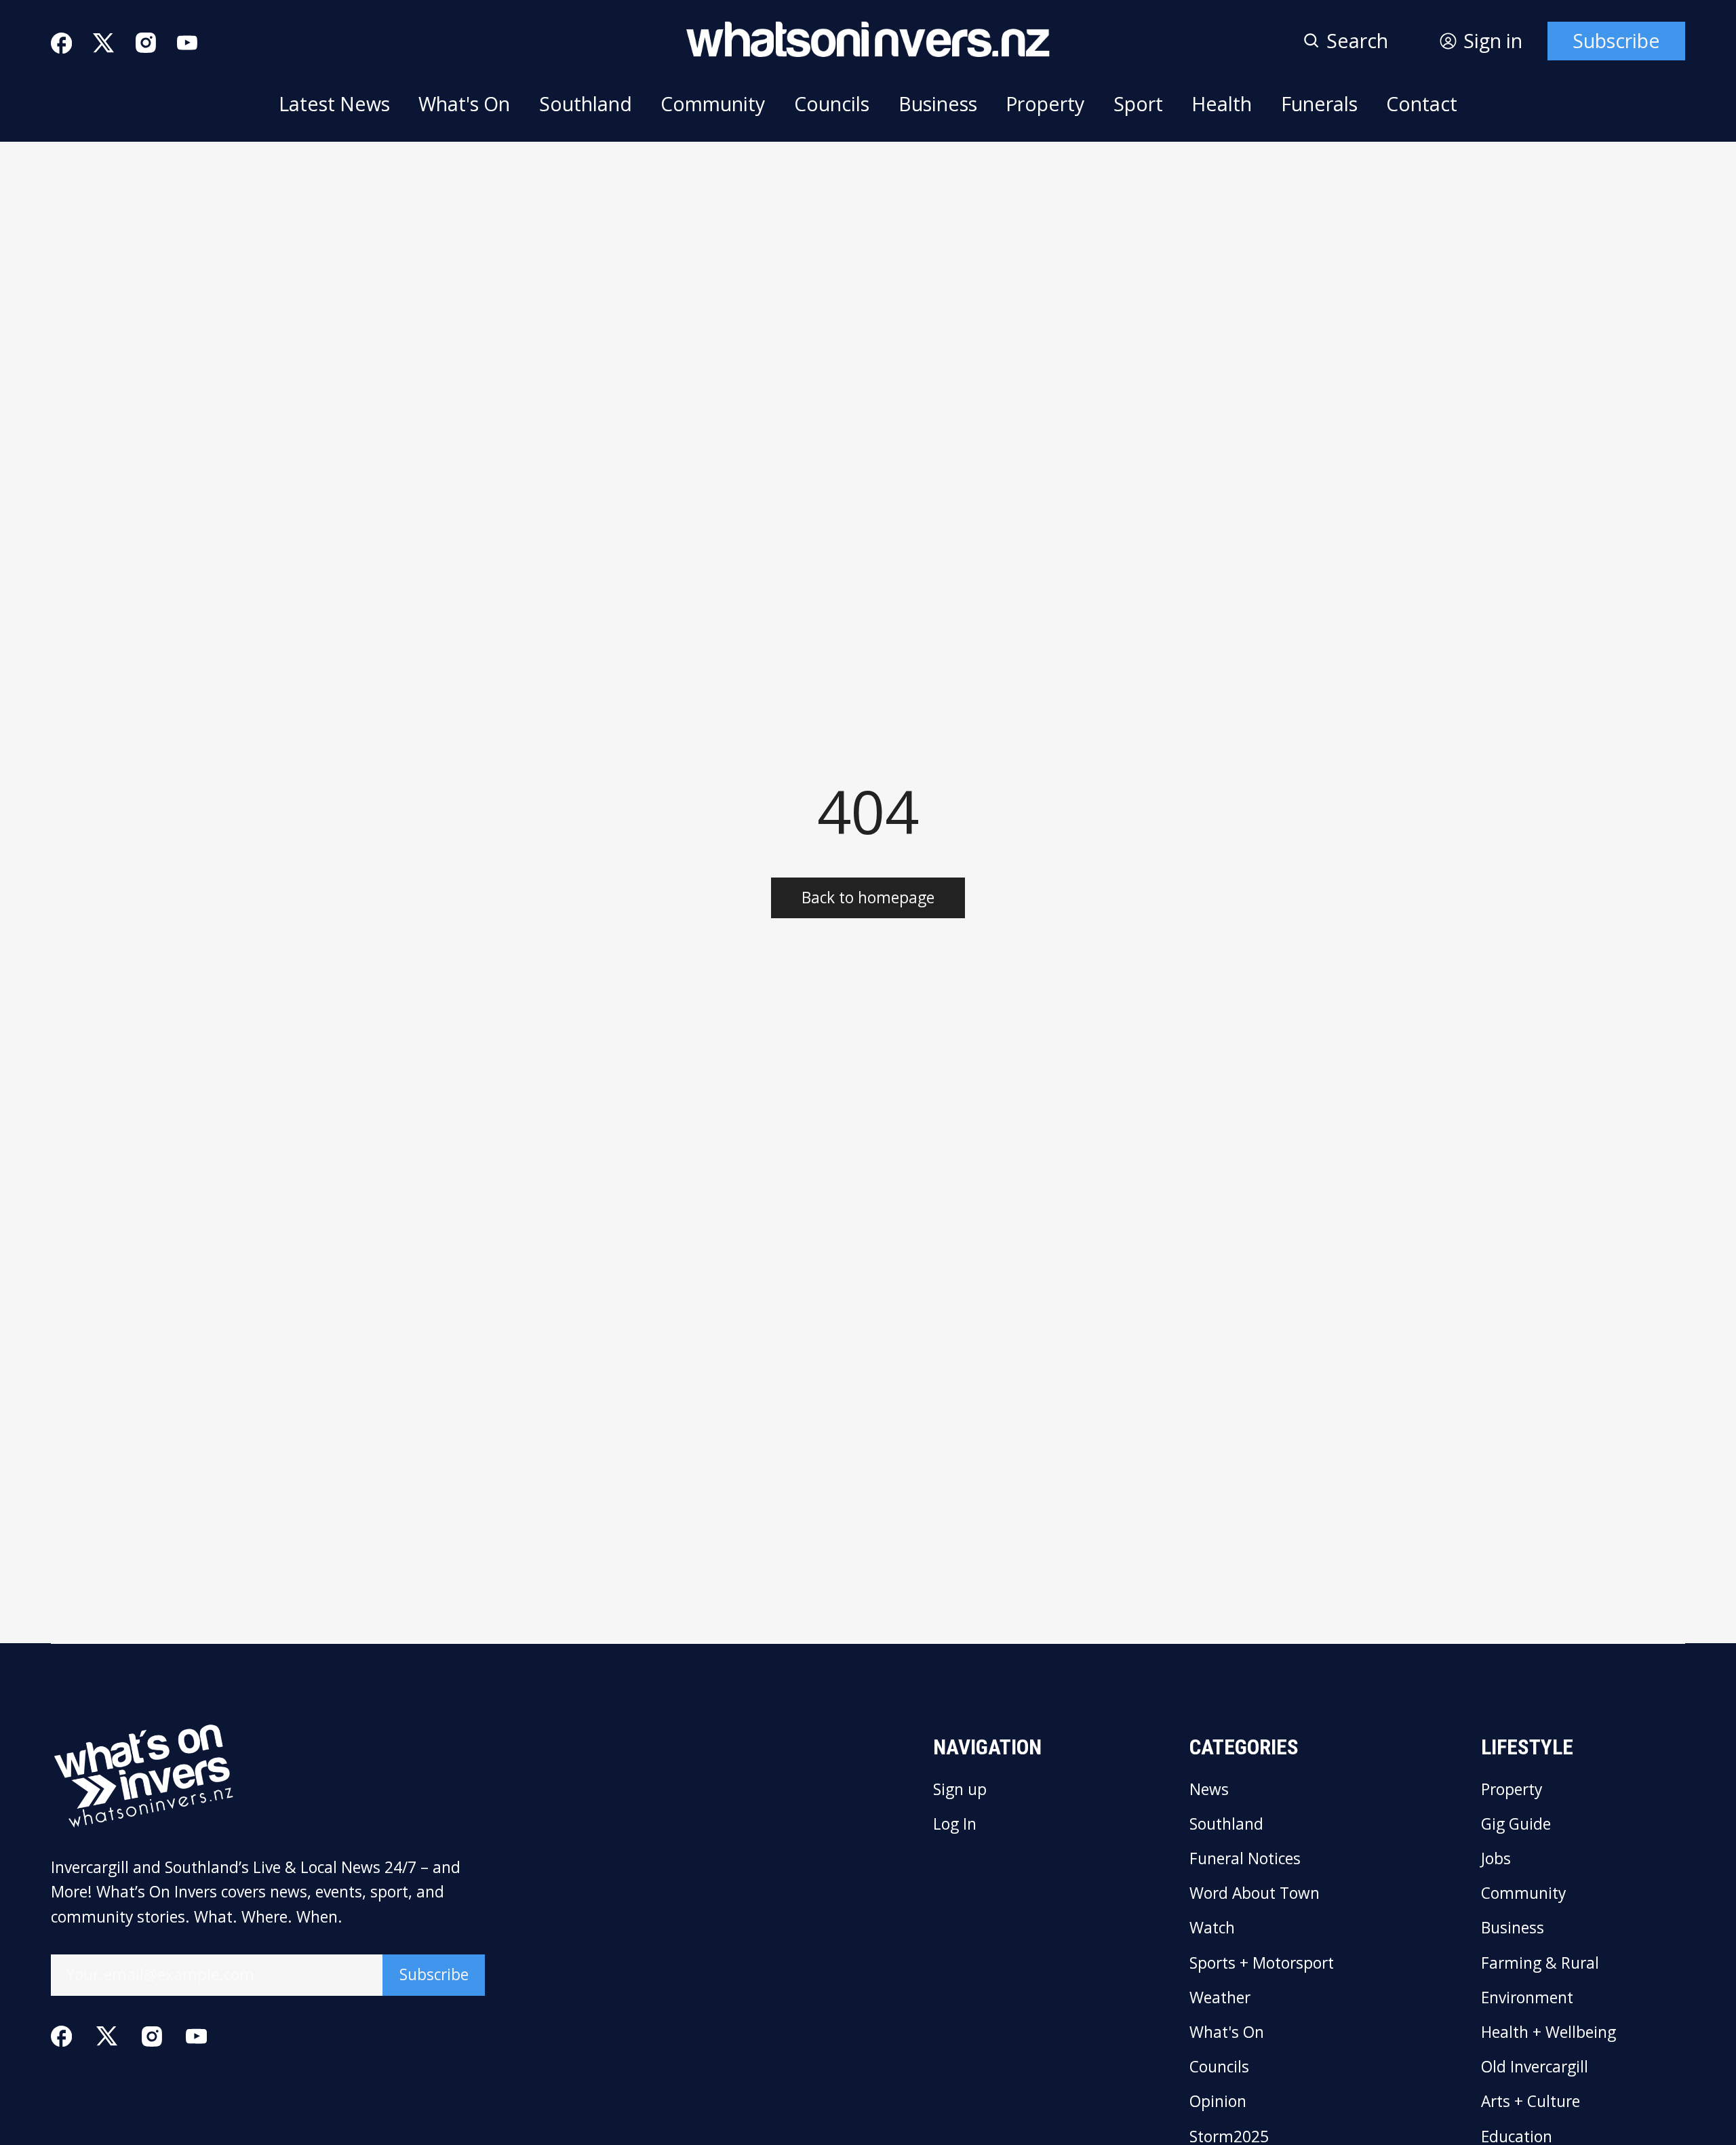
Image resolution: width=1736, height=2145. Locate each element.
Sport (1138, 104)
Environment (1527, 1998)
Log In (955, 1825)
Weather (1220, 1998)
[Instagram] (146, 43)
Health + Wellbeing (1548, 2033)
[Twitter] (103, 43)
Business (938, 104)
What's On (464, 104)
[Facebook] (61, 43)
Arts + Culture (1531, 2102)
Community (713, 104)
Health (1222, 104)
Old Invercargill (1535, 2067)
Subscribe (1616, 41)
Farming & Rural (1540, 1964)
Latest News (334, 104)
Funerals (1319, 104)
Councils (832, 104)
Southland (586, 104)
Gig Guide (1516, 1825)
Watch (1212, 1928)
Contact (1422, 104)
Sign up (960, 1790)
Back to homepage (868, 898)
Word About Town (1255, 1894)
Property (1045, 104)
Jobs (1496, 1859)
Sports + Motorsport (1262, 1964)
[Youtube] (187, 43)
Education (1517, 2137)
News (1209, 1790)
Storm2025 (1229, 2137)
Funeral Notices (1245, 1859)
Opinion (1218, 2102)
